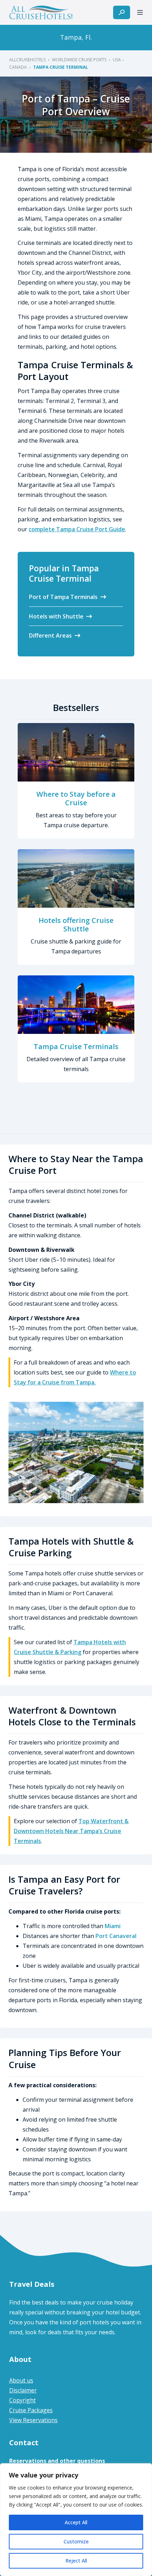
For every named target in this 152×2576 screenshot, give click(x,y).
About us (21, 2380)
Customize (76, 2541)
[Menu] (140, 12)
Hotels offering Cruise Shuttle (76, 925)
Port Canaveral (116, 1936)
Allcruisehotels (27, 60)
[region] (76, 2520)
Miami (113, 1926)
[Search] (122, 12)
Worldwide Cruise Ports (79, 60)
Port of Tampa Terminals (63, 597)
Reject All (76, 2561)
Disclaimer (23, 2390)
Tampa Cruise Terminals (76, 1046)
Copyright (22, 2400)
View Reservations (33, 2420)
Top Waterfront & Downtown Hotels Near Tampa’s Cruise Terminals (71, 1831)
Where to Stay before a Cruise (76, 798)
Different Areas (50, 635)
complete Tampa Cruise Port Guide (77, 529)
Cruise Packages (31, 2410)
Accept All (76, 2522)
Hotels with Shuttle (56, 616)
